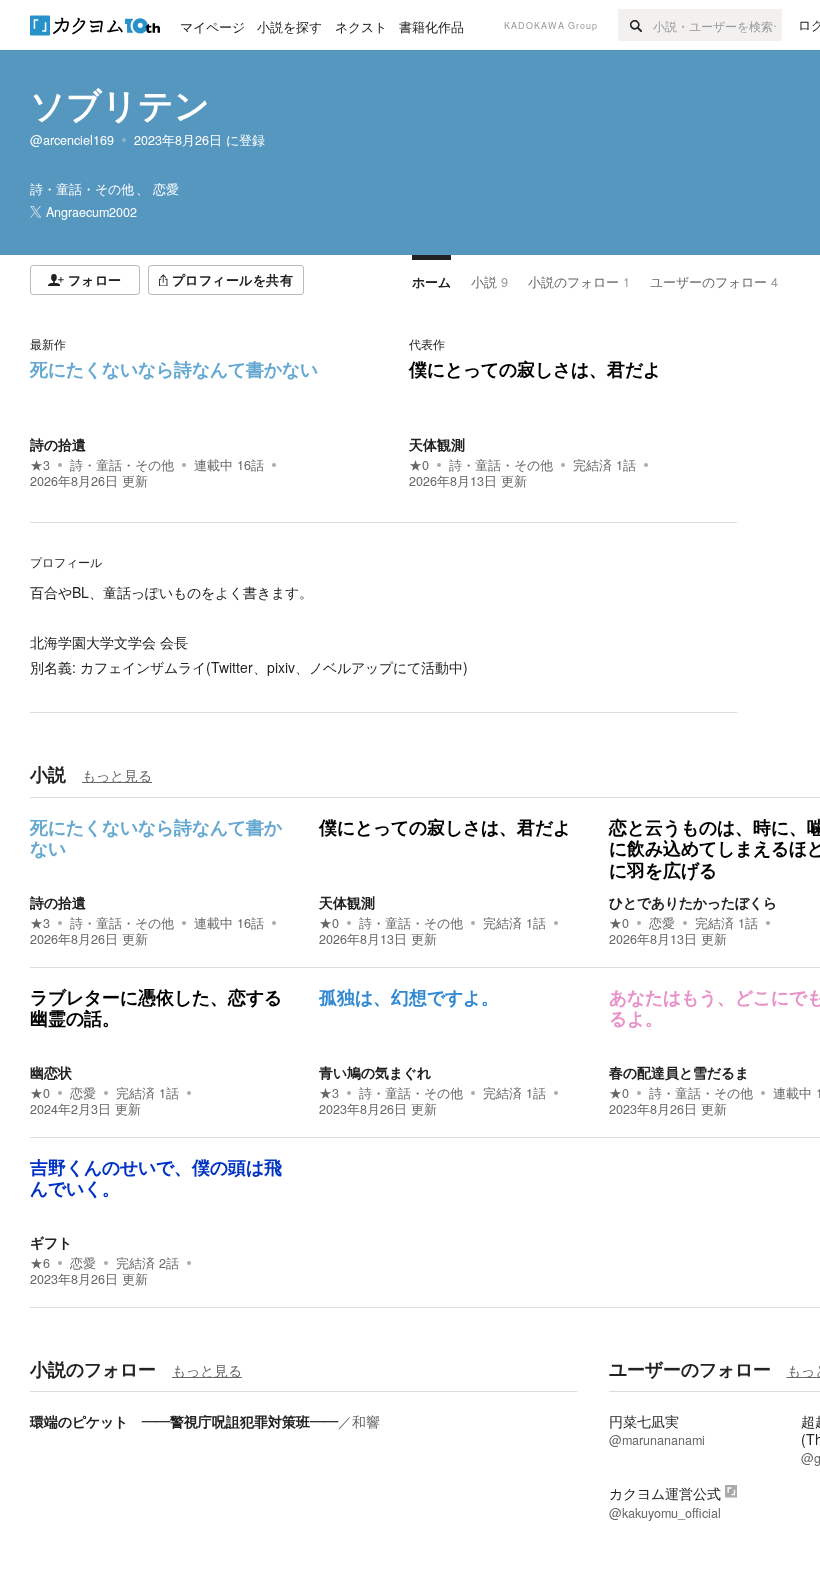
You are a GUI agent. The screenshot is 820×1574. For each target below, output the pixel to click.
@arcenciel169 (72, 140)
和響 (366, 1421)
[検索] (635, 25)
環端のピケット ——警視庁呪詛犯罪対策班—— (184, 1421)
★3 (40, 465)
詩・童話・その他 (122, 465)
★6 (40, 1263)
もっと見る (117, 775)
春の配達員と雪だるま (679, 1072)
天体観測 (437, 444)
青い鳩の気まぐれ (375, 1072)
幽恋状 (51, 1072)
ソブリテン (120, 104)
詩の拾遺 (58, 444)
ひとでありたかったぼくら (693, 902)
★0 (419, 465)
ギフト (51, 1242)
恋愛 (662, 923)
